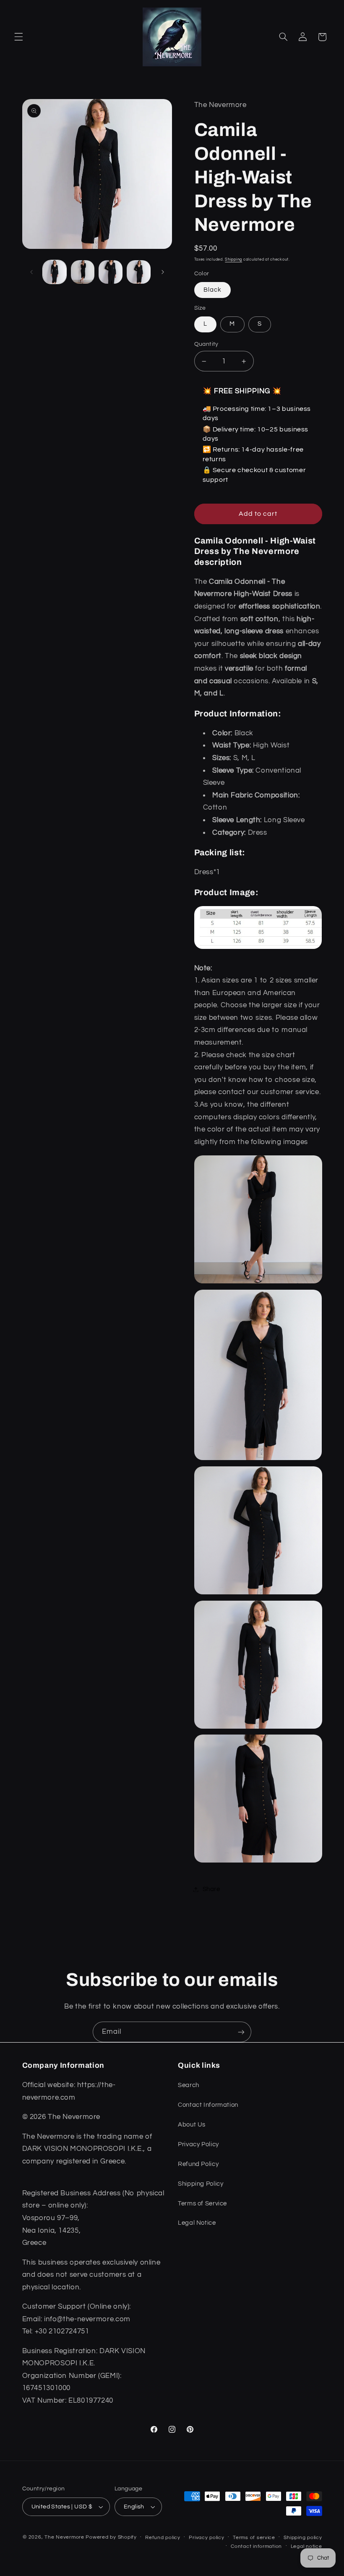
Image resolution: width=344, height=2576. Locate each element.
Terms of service (254, 2538)
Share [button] (211, 1889)
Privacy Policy (198, 2144)
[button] (18, 37)
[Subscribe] (241, 2032)
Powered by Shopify (111, 2537)
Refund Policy (198, 2164)
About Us (192, 2125)
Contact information (256, 2546)
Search (189, 2085)
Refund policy (163, 2538)
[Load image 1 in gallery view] (55, 272)
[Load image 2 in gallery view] (83, 272)
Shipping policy (303, 2538)
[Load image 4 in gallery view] (138, 272)
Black (212, 290)
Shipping (233, 259)
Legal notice (306, 2546)
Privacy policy (206, 2538)
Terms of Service (202, 2204)
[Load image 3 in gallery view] (110, 272)
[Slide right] (163, 272)
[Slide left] (31, 272)
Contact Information (208, 2105)
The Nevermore (64, 2537)
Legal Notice (197, 2223)
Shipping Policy (201, 2184)
